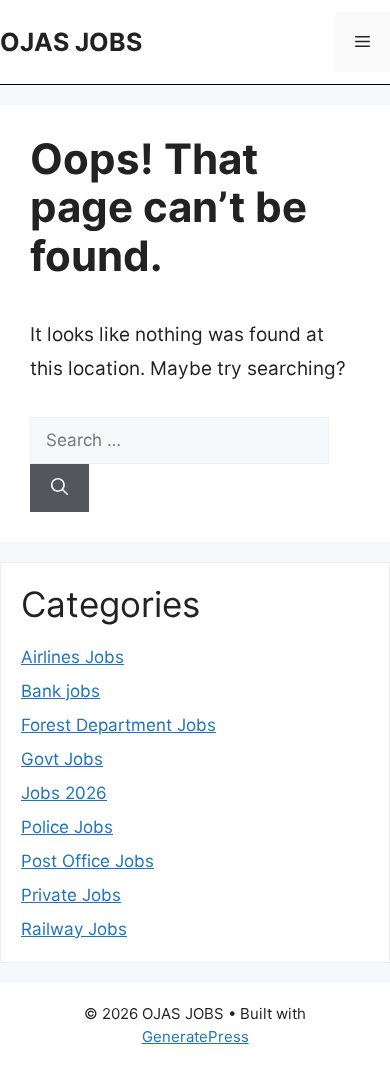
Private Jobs (71, 895)
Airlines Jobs (72, 657)
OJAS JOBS (71, 42)
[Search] (59, 488)
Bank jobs (60, 691)
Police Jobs (67, 827)
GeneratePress (195, 1036)
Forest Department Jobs (118, 725)
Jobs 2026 (64, 793)
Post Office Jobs (87, 861)
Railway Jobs (74, 929)
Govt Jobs (62, 759)
